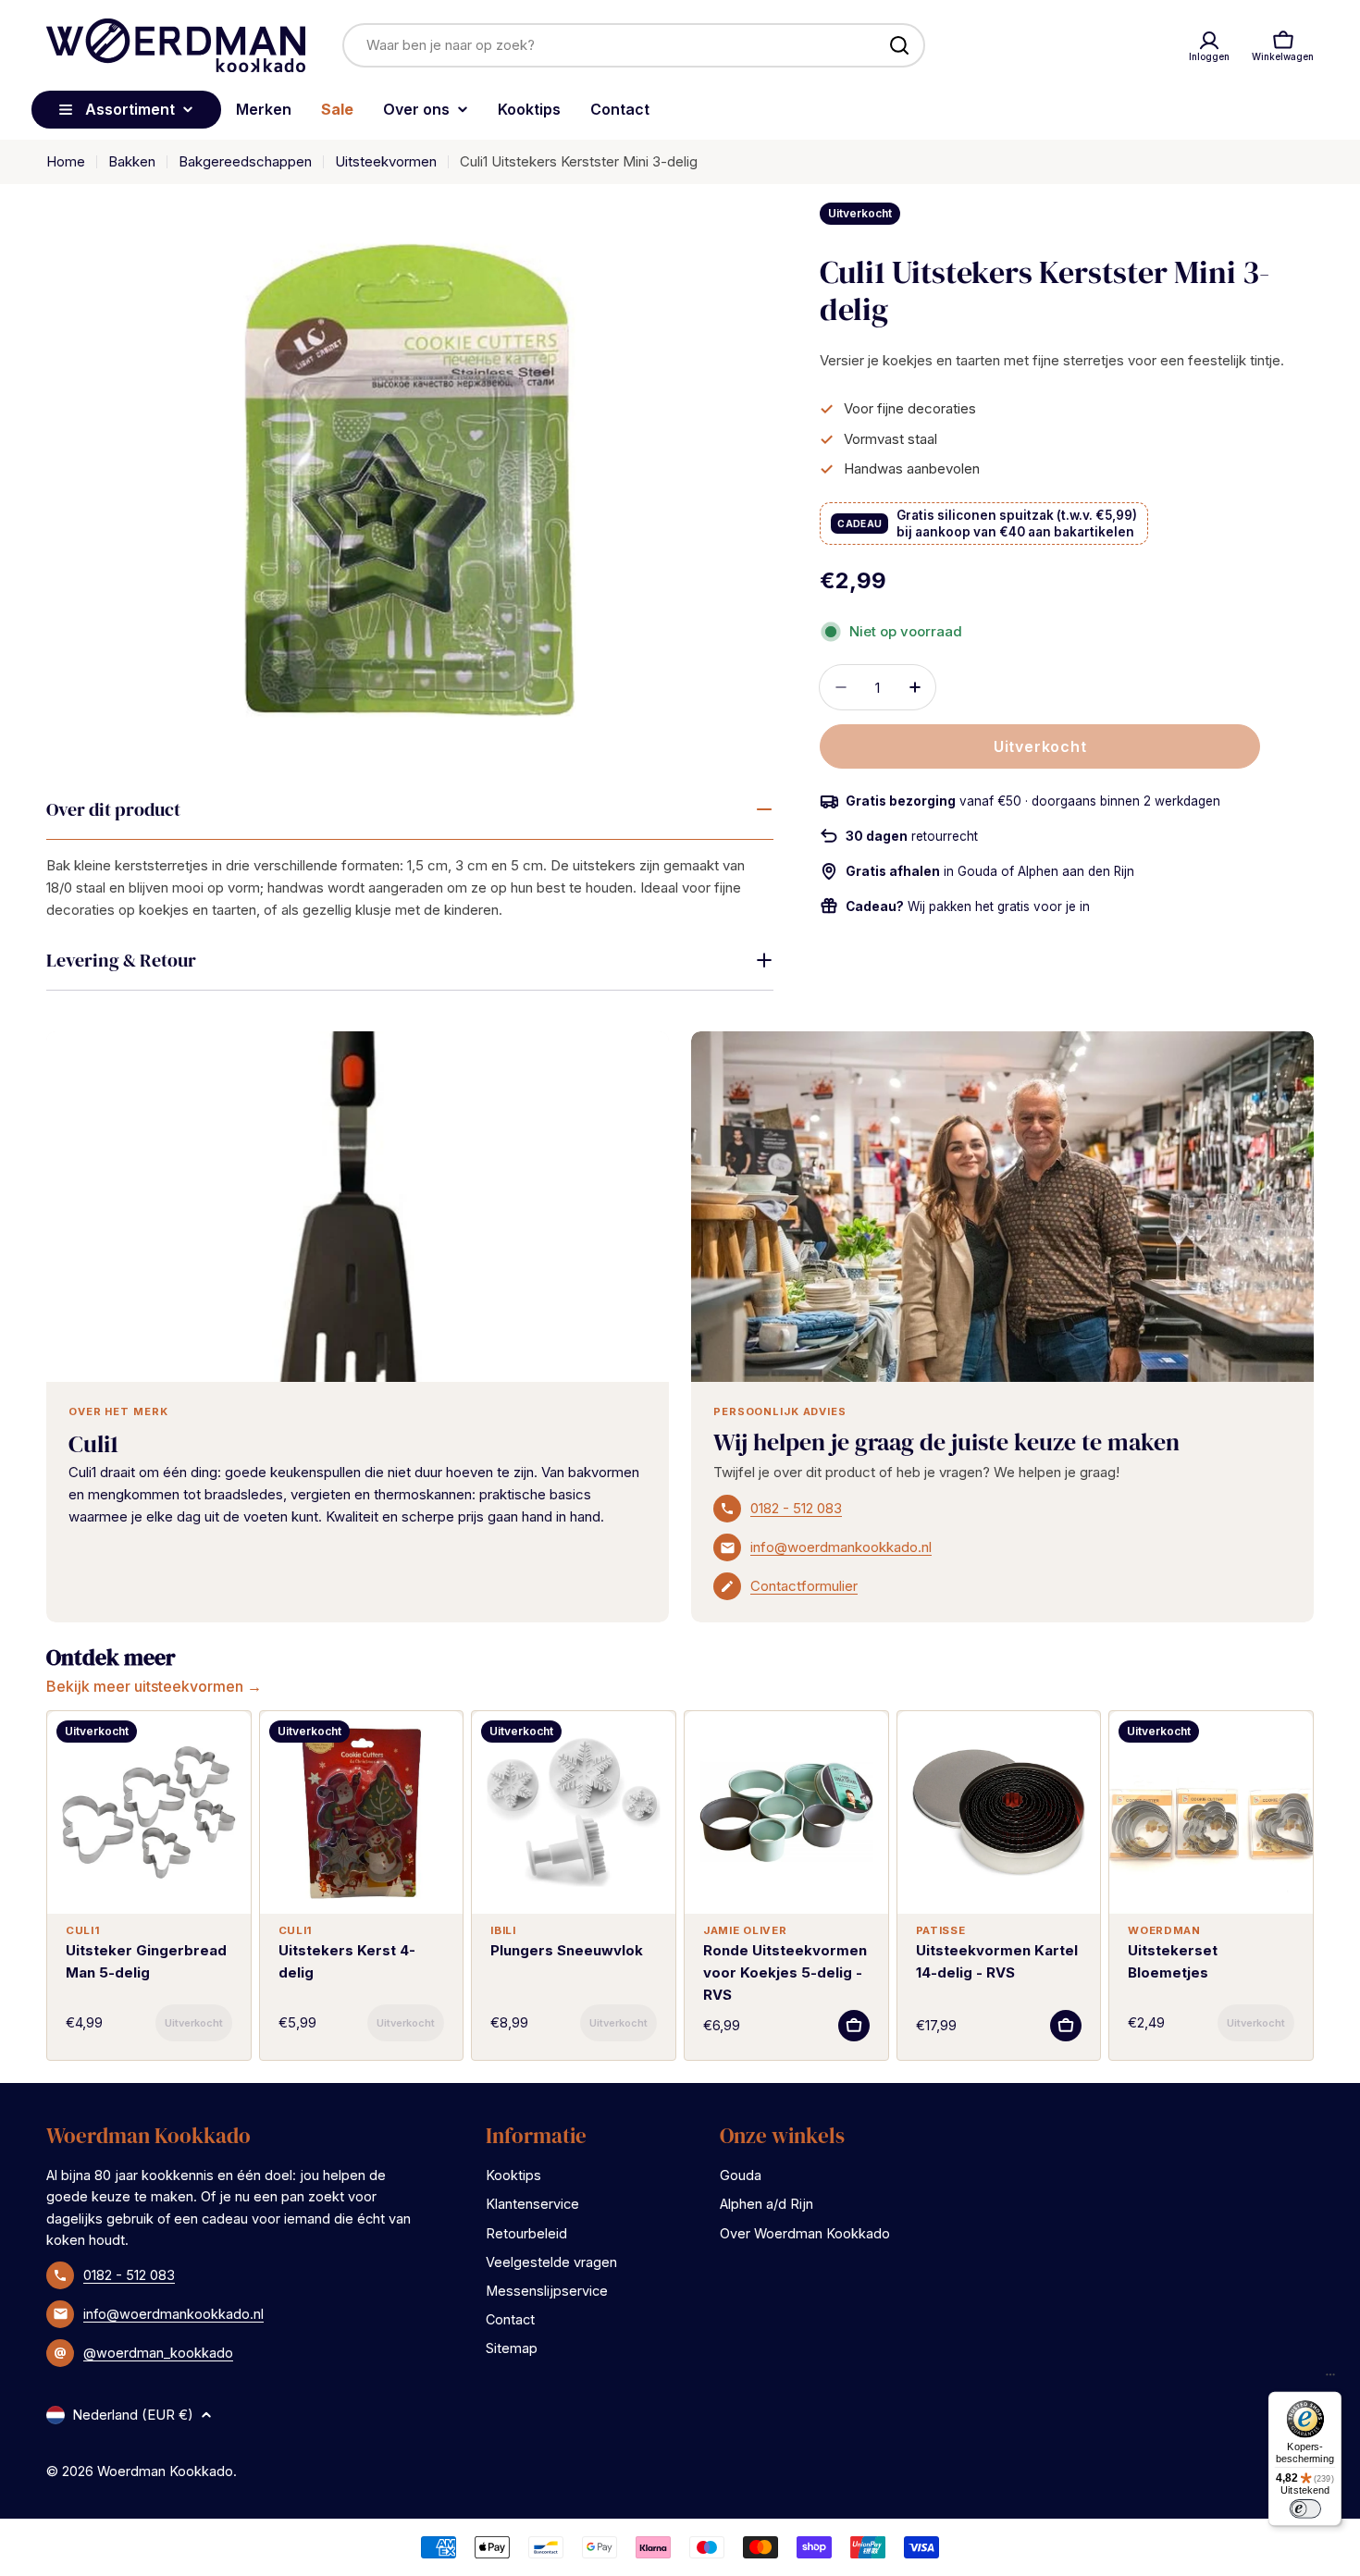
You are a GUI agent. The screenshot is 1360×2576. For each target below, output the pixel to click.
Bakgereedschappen (245, 161)
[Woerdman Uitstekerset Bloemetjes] (1211, 1813)
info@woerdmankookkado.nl (841, 1547)
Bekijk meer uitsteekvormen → (154, 1686)
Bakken (132, 161)
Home (66, 161)
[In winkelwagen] (194, 2023)
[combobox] (634, 45)
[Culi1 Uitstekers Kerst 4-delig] (362, 1813)
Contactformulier (804, 1586)
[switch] (1304, 2508)
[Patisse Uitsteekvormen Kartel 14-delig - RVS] (999, 1813)
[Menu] (1330, 2379)
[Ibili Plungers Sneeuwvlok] (574, 1813)
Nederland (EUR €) (133, 2415)
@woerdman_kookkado (158, 2353)
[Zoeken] (899, 45)
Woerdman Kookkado (165, 2471)
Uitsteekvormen (386, 161)
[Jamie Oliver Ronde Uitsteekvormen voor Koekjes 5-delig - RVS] (786, 1813)
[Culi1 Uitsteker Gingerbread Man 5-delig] (149, 1813)
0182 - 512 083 (796, 1508)
